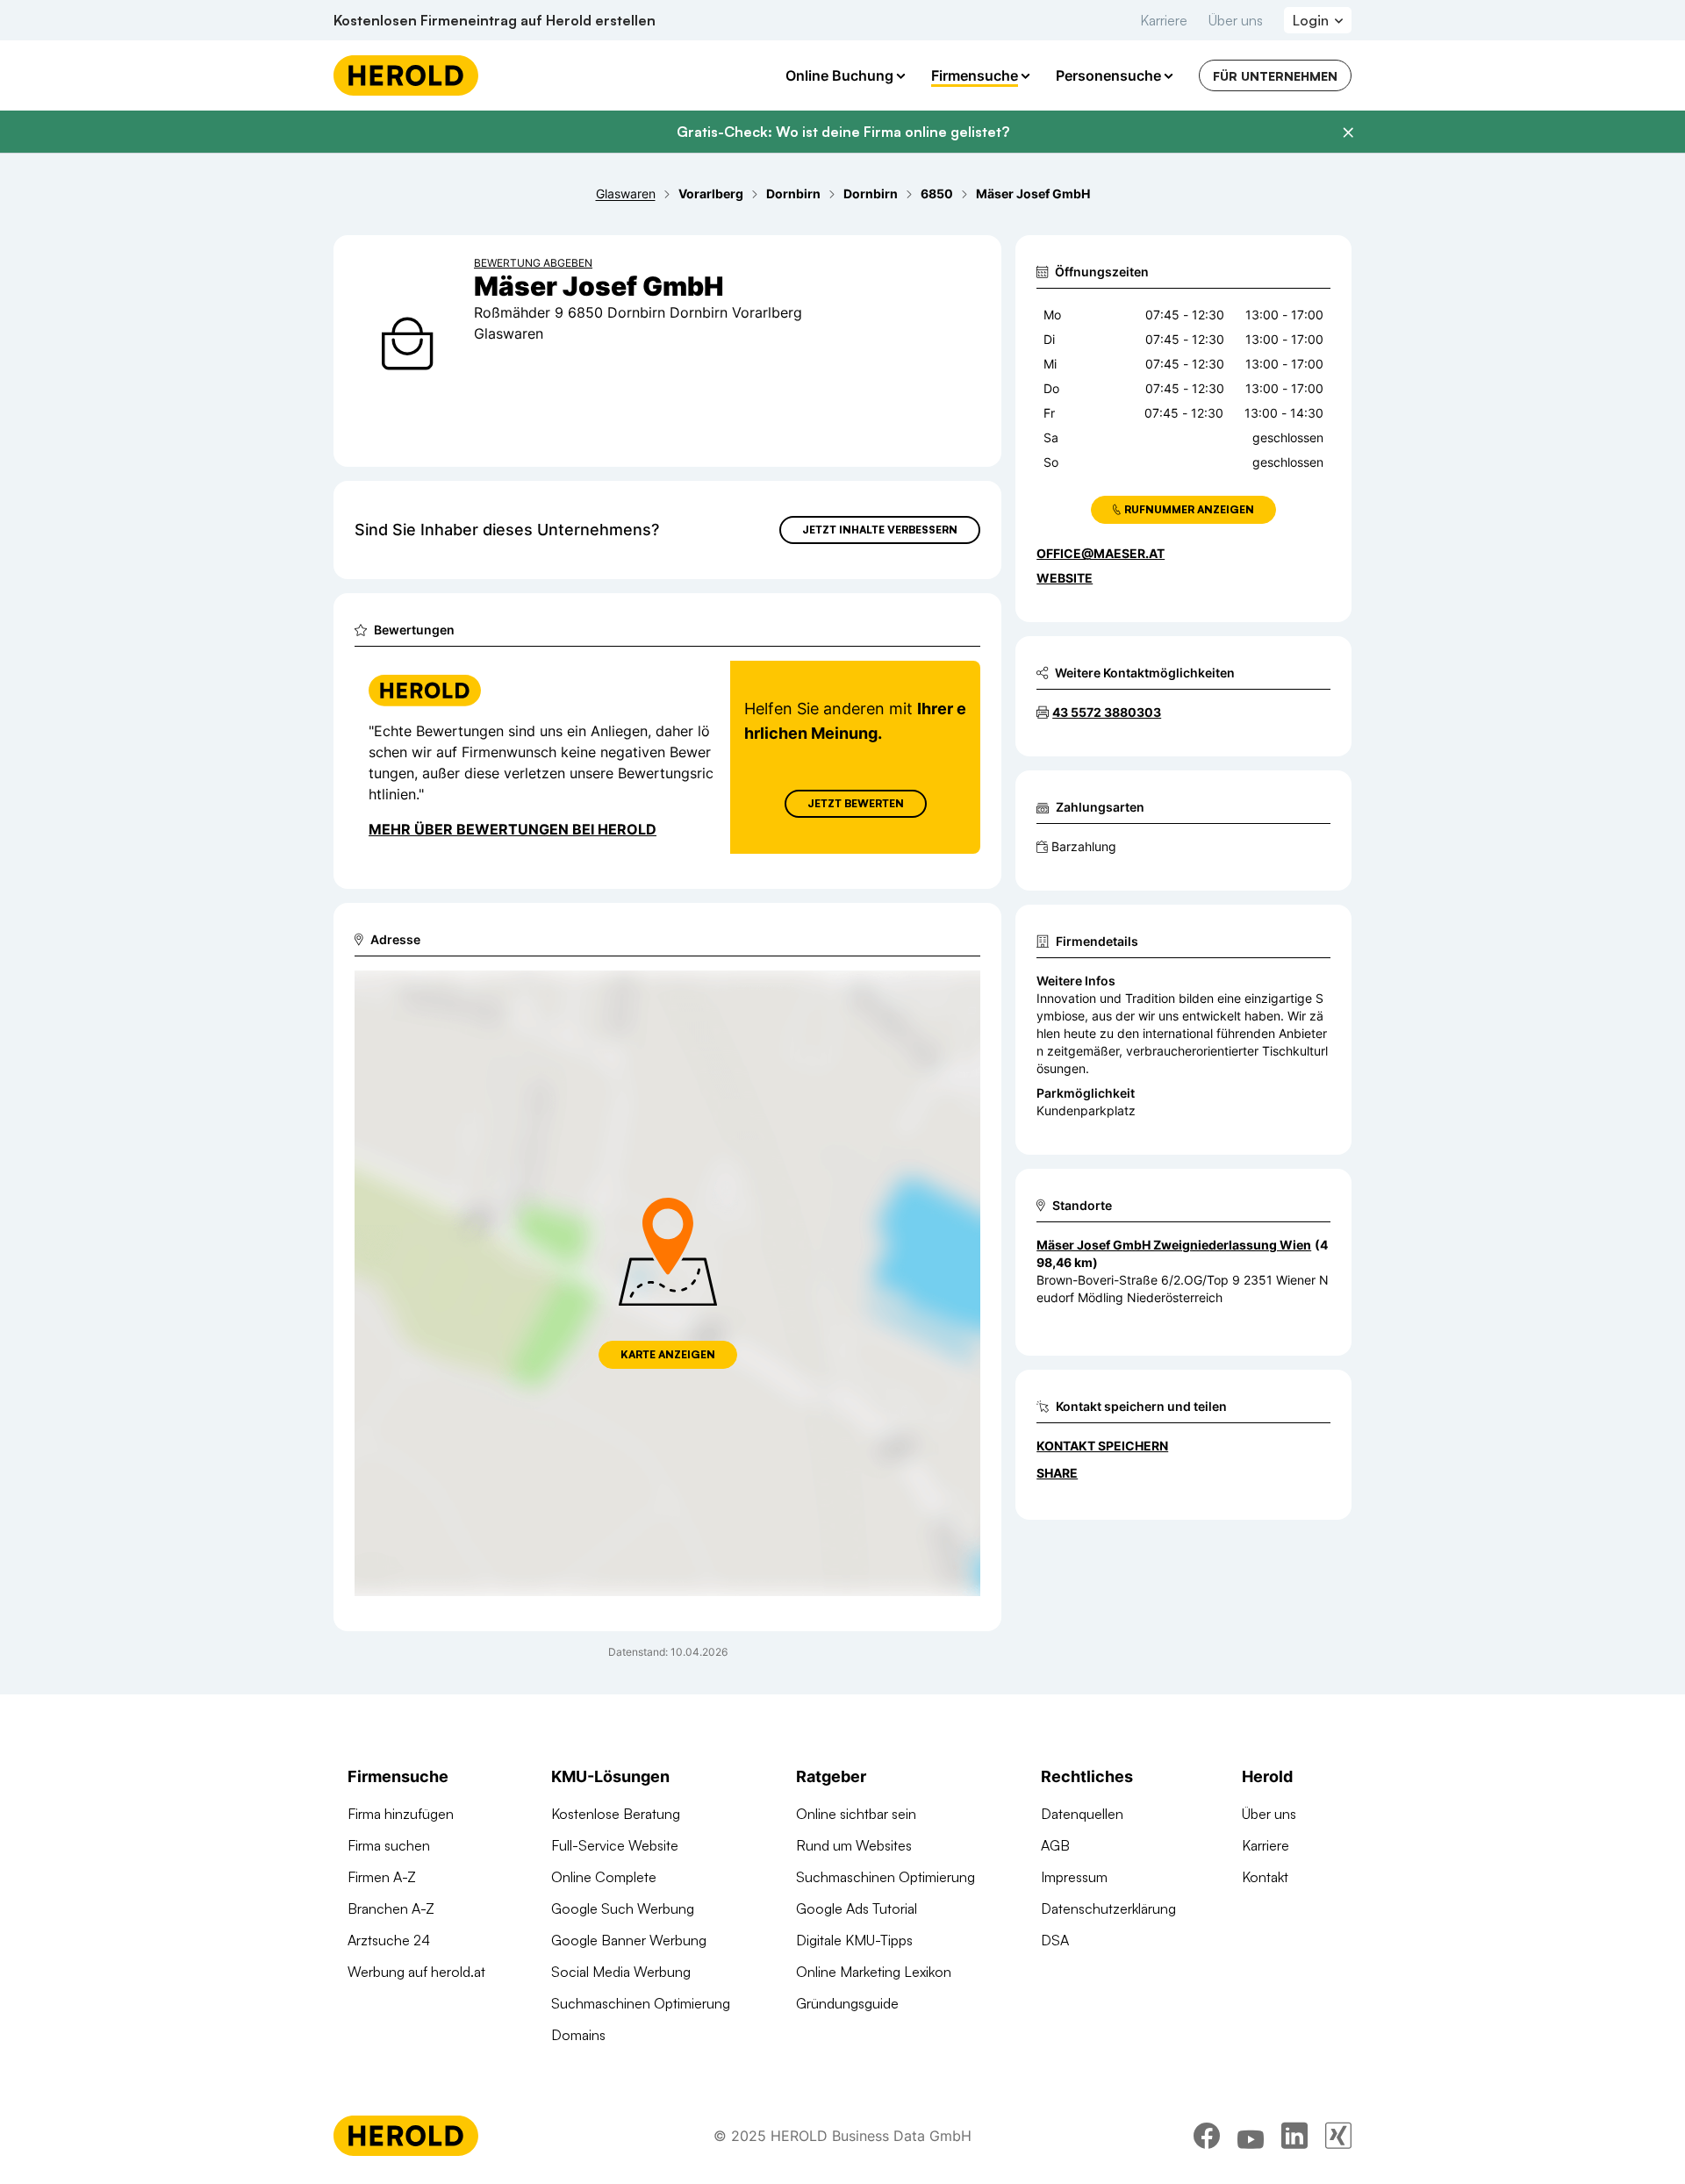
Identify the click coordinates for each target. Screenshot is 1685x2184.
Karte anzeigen (668, 1354)
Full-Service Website (615, 1845)
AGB (1055, 1845)
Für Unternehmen (1275, 76)
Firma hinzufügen (401, 1814)
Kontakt (1265, 1877)
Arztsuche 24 (389, 1940)
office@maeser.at (1101, 553)
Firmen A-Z (382, 1877)
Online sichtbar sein (856, 1814)
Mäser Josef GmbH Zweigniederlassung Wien (1174, 1245)
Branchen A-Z (391, 1908)
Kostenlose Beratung (616, 1814)
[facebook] (1207, 2136)
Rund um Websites (854, 1845)
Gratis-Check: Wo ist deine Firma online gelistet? (843, 132)
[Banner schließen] (1348, 132)
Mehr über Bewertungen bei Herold (513, 829)
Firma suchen (389, 1845)
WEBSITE (1065, 578)
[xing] (1338, 2136)
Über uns (1236, 20)
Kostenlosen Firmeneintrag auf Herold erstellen (495, 20)
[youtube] (1251, 2136)
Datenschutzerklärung (1108, 1908)
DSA (1055, 1940)
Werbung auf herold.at (416, 1972)
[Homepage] (406, 75)
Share (1057, 1473)
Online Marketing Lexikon (874, 1972)
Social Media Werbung (621, 1972)
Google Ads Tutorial (857, 1908)
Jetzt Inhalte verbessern (880, 530)
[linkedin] (1294, 2136)
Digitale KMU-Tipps (854, 1940)
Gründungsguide (847, 2003)
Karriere (1164, 20)
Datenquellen (1082, 1814)
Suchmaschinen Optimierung (641, 2003)
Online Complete (604, 1877)
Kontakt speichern (1102, 1446)
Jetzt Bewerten (856, 803)
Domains (578, 2035)
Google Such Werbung (623, 1908)
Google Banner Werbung (629, 1940)
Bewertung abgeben (533, 263)
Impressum (1074, 1877)
